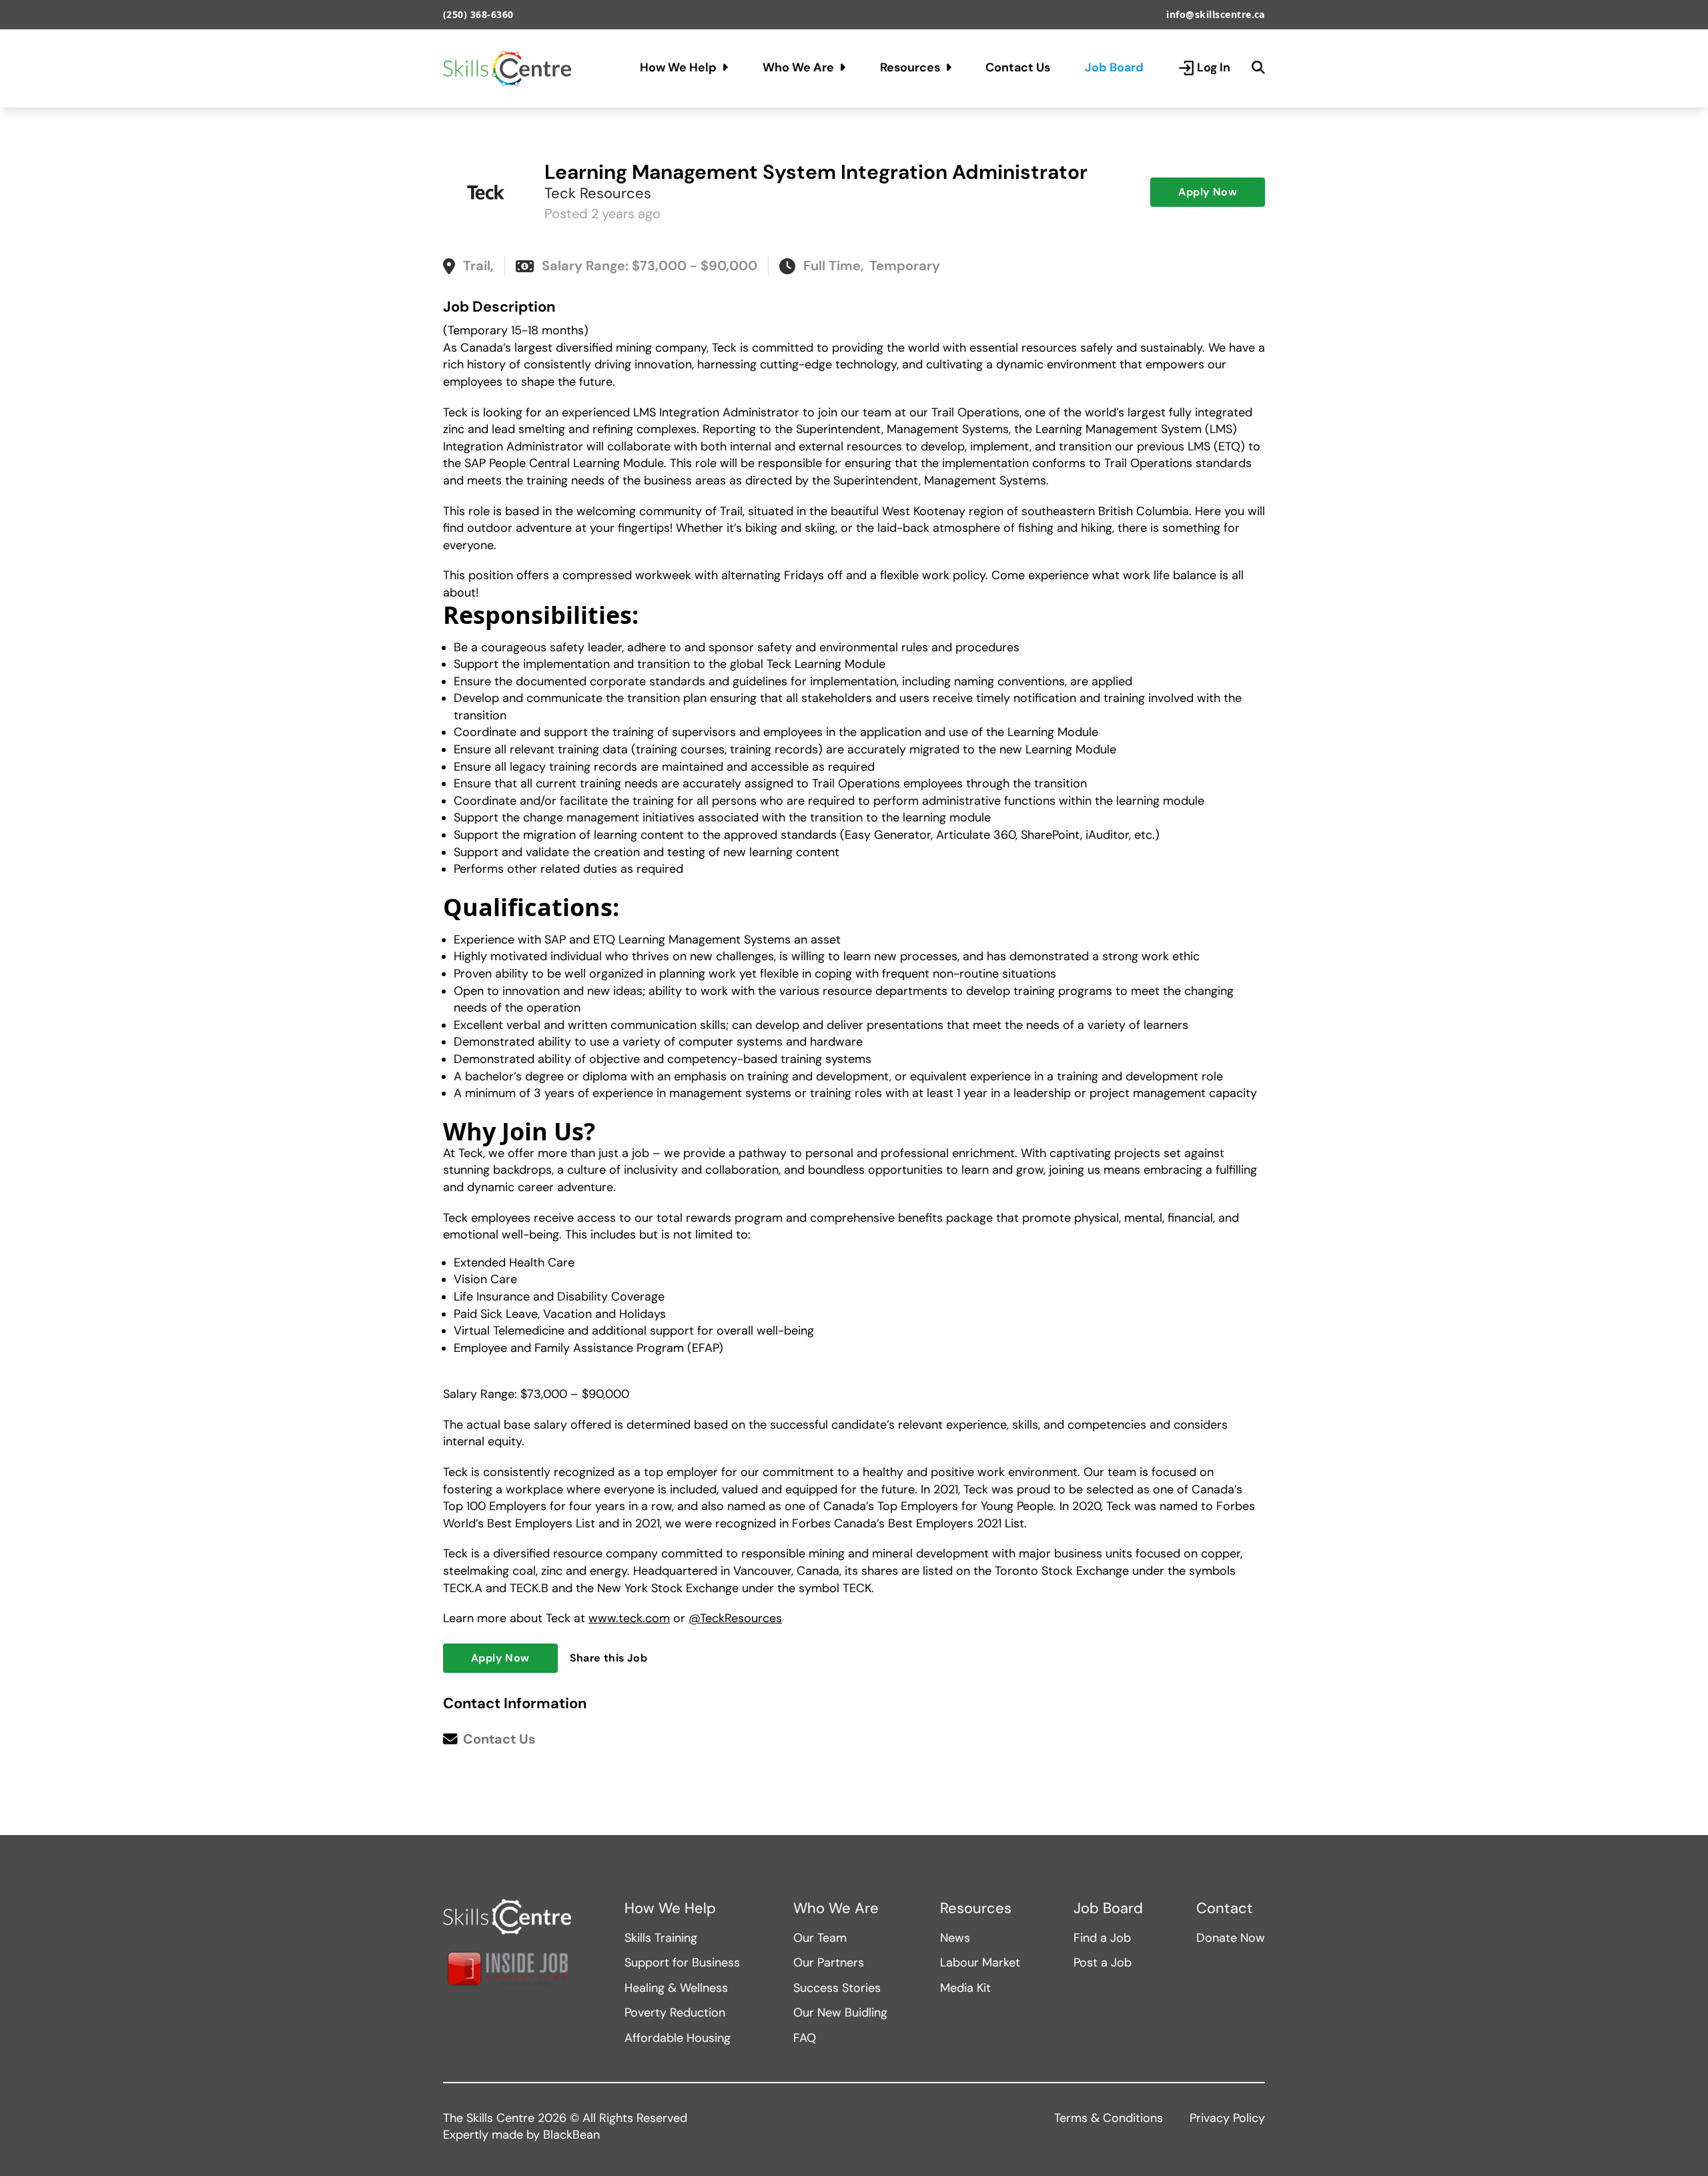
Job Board (1114, 67)
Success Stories (837, 1988)
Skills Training (661, 1938)
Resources (910, 67)
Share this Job (609, 1658)
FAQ (805, 2038)
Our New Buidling (840, 2013)
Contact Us (1018, 67)
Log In (1214, 67)
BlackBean (571, 2135)
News (955, 1938)
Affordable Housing (678, 2038)
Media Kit (965, 1988)
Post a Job (1103, 1962)
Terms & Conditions (1109, 2118)
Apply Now (1208, 192)
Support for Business (682, 1962)
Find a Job (1102, 1938)
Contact (1225, 1908)
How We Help (678, 67)
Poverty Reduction (675, 2013)
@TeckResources (735, 1618)
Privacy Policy (1227, 2118)
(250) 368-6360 (478, 14)
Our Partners (829, 1962)
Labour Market (980, 1962)
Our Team (820, 1938)
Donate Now (1231, 1938)
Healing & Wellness (676, 1988)
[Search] (1258, 68)
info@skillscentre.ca (1216, 14)
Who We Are (798, 67)
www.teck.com (629, 1618)
